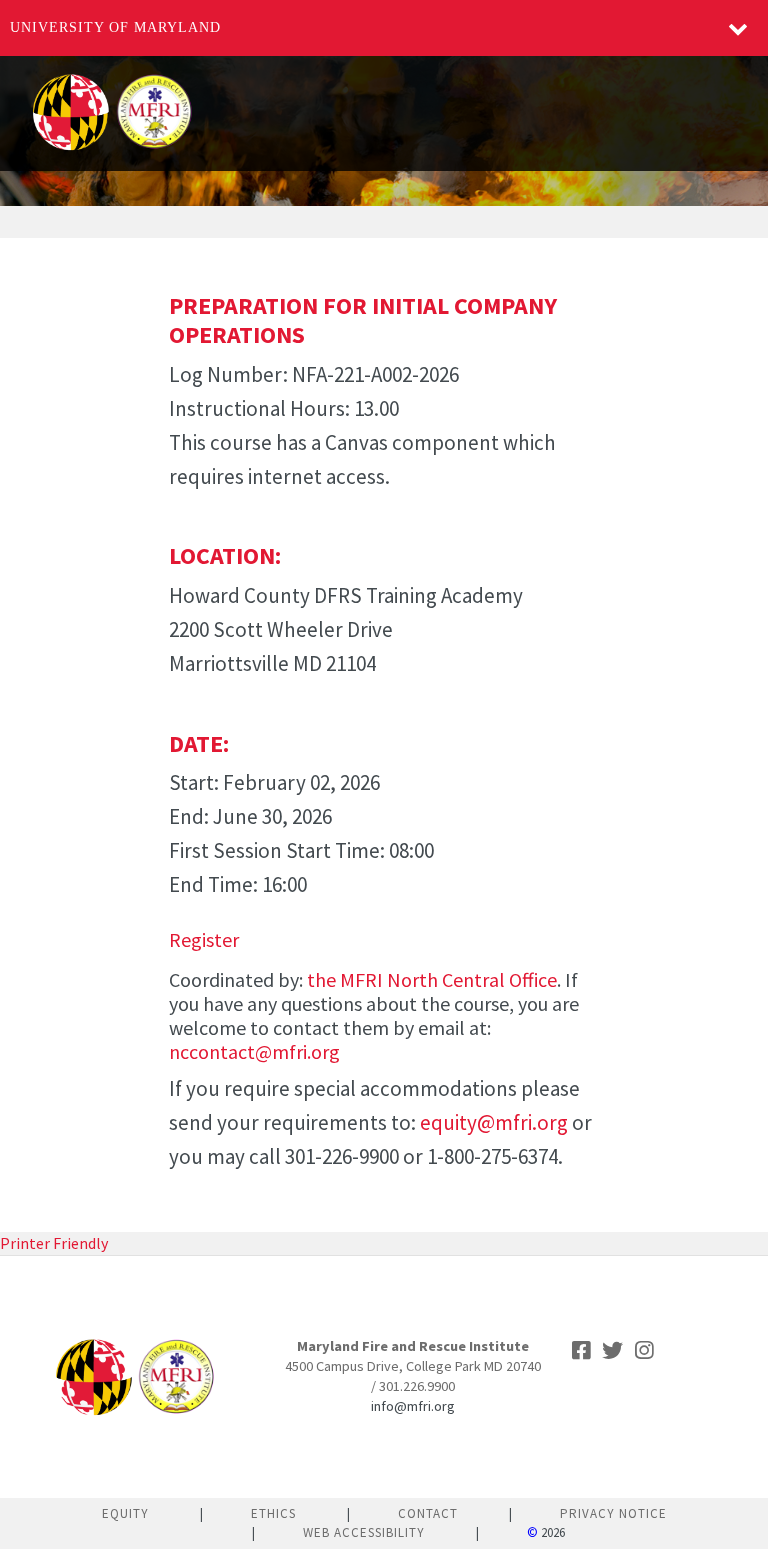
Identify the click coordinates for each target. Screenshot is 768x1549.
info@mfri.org (413, 1406)
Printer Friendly (54, 1243)
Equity (125, 1513)
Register (204, 939)
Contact (428, 1513)
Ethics (273, 1513)
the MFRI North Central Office (432, 979)
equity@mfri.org (494, 1122)
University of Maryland (115, 27)
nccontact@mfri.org (254, 1051)
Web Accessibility (364, 1532)
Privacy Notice (613, 1513)
